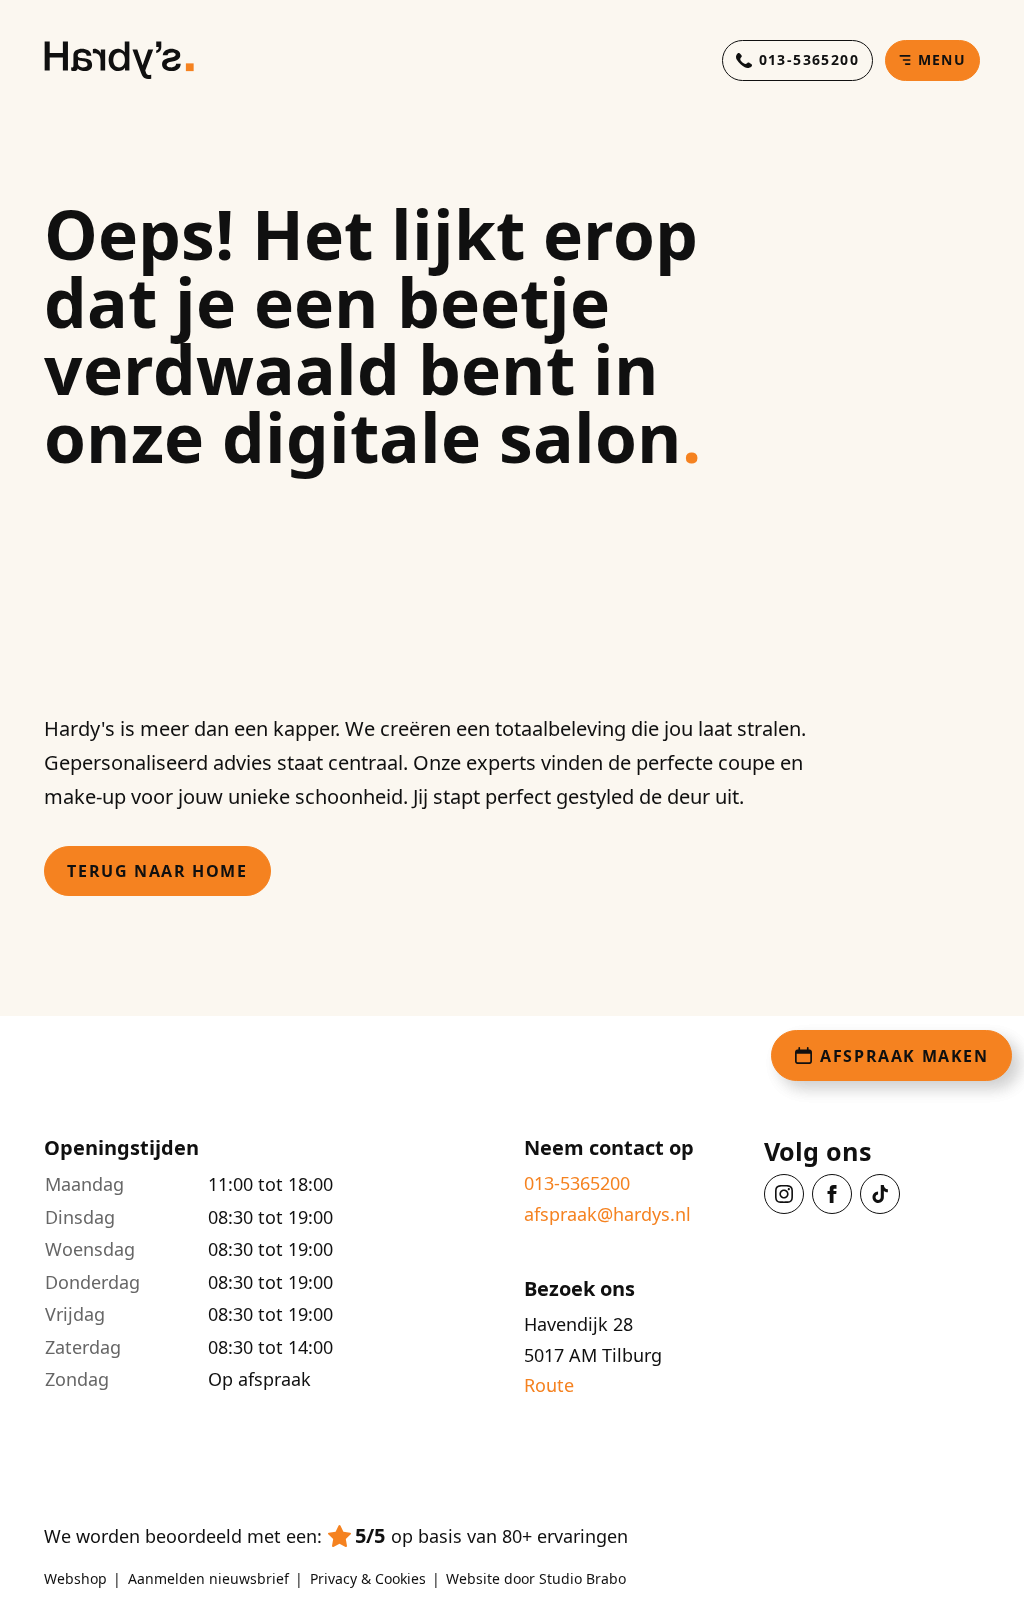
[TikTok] (880, 1194)
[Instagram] (784, 1194)
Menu (942, 59)
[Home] (119, 60)
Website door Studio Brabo (536, 1579)
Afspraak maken (904, 1056)
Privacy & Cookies (368, 1579)
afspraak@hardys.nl (607, 1214)
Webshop (75, 1579)
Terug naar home (157, 871)
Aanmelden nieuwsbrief (208, 1579)
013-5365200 (577, 1183)
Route (549, 1385)
